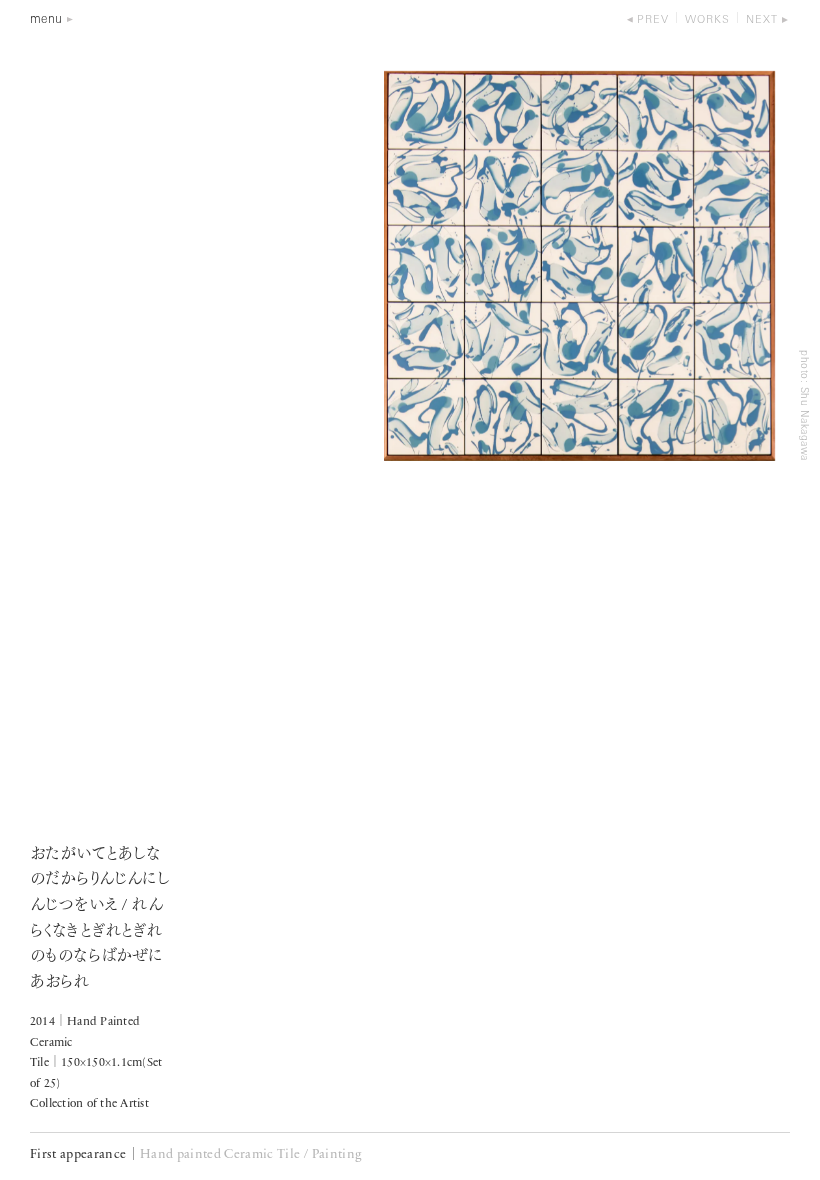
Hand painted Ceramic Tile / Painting (251, 1154)
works (707, 20)
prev (653, 20)
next (762, 20)
